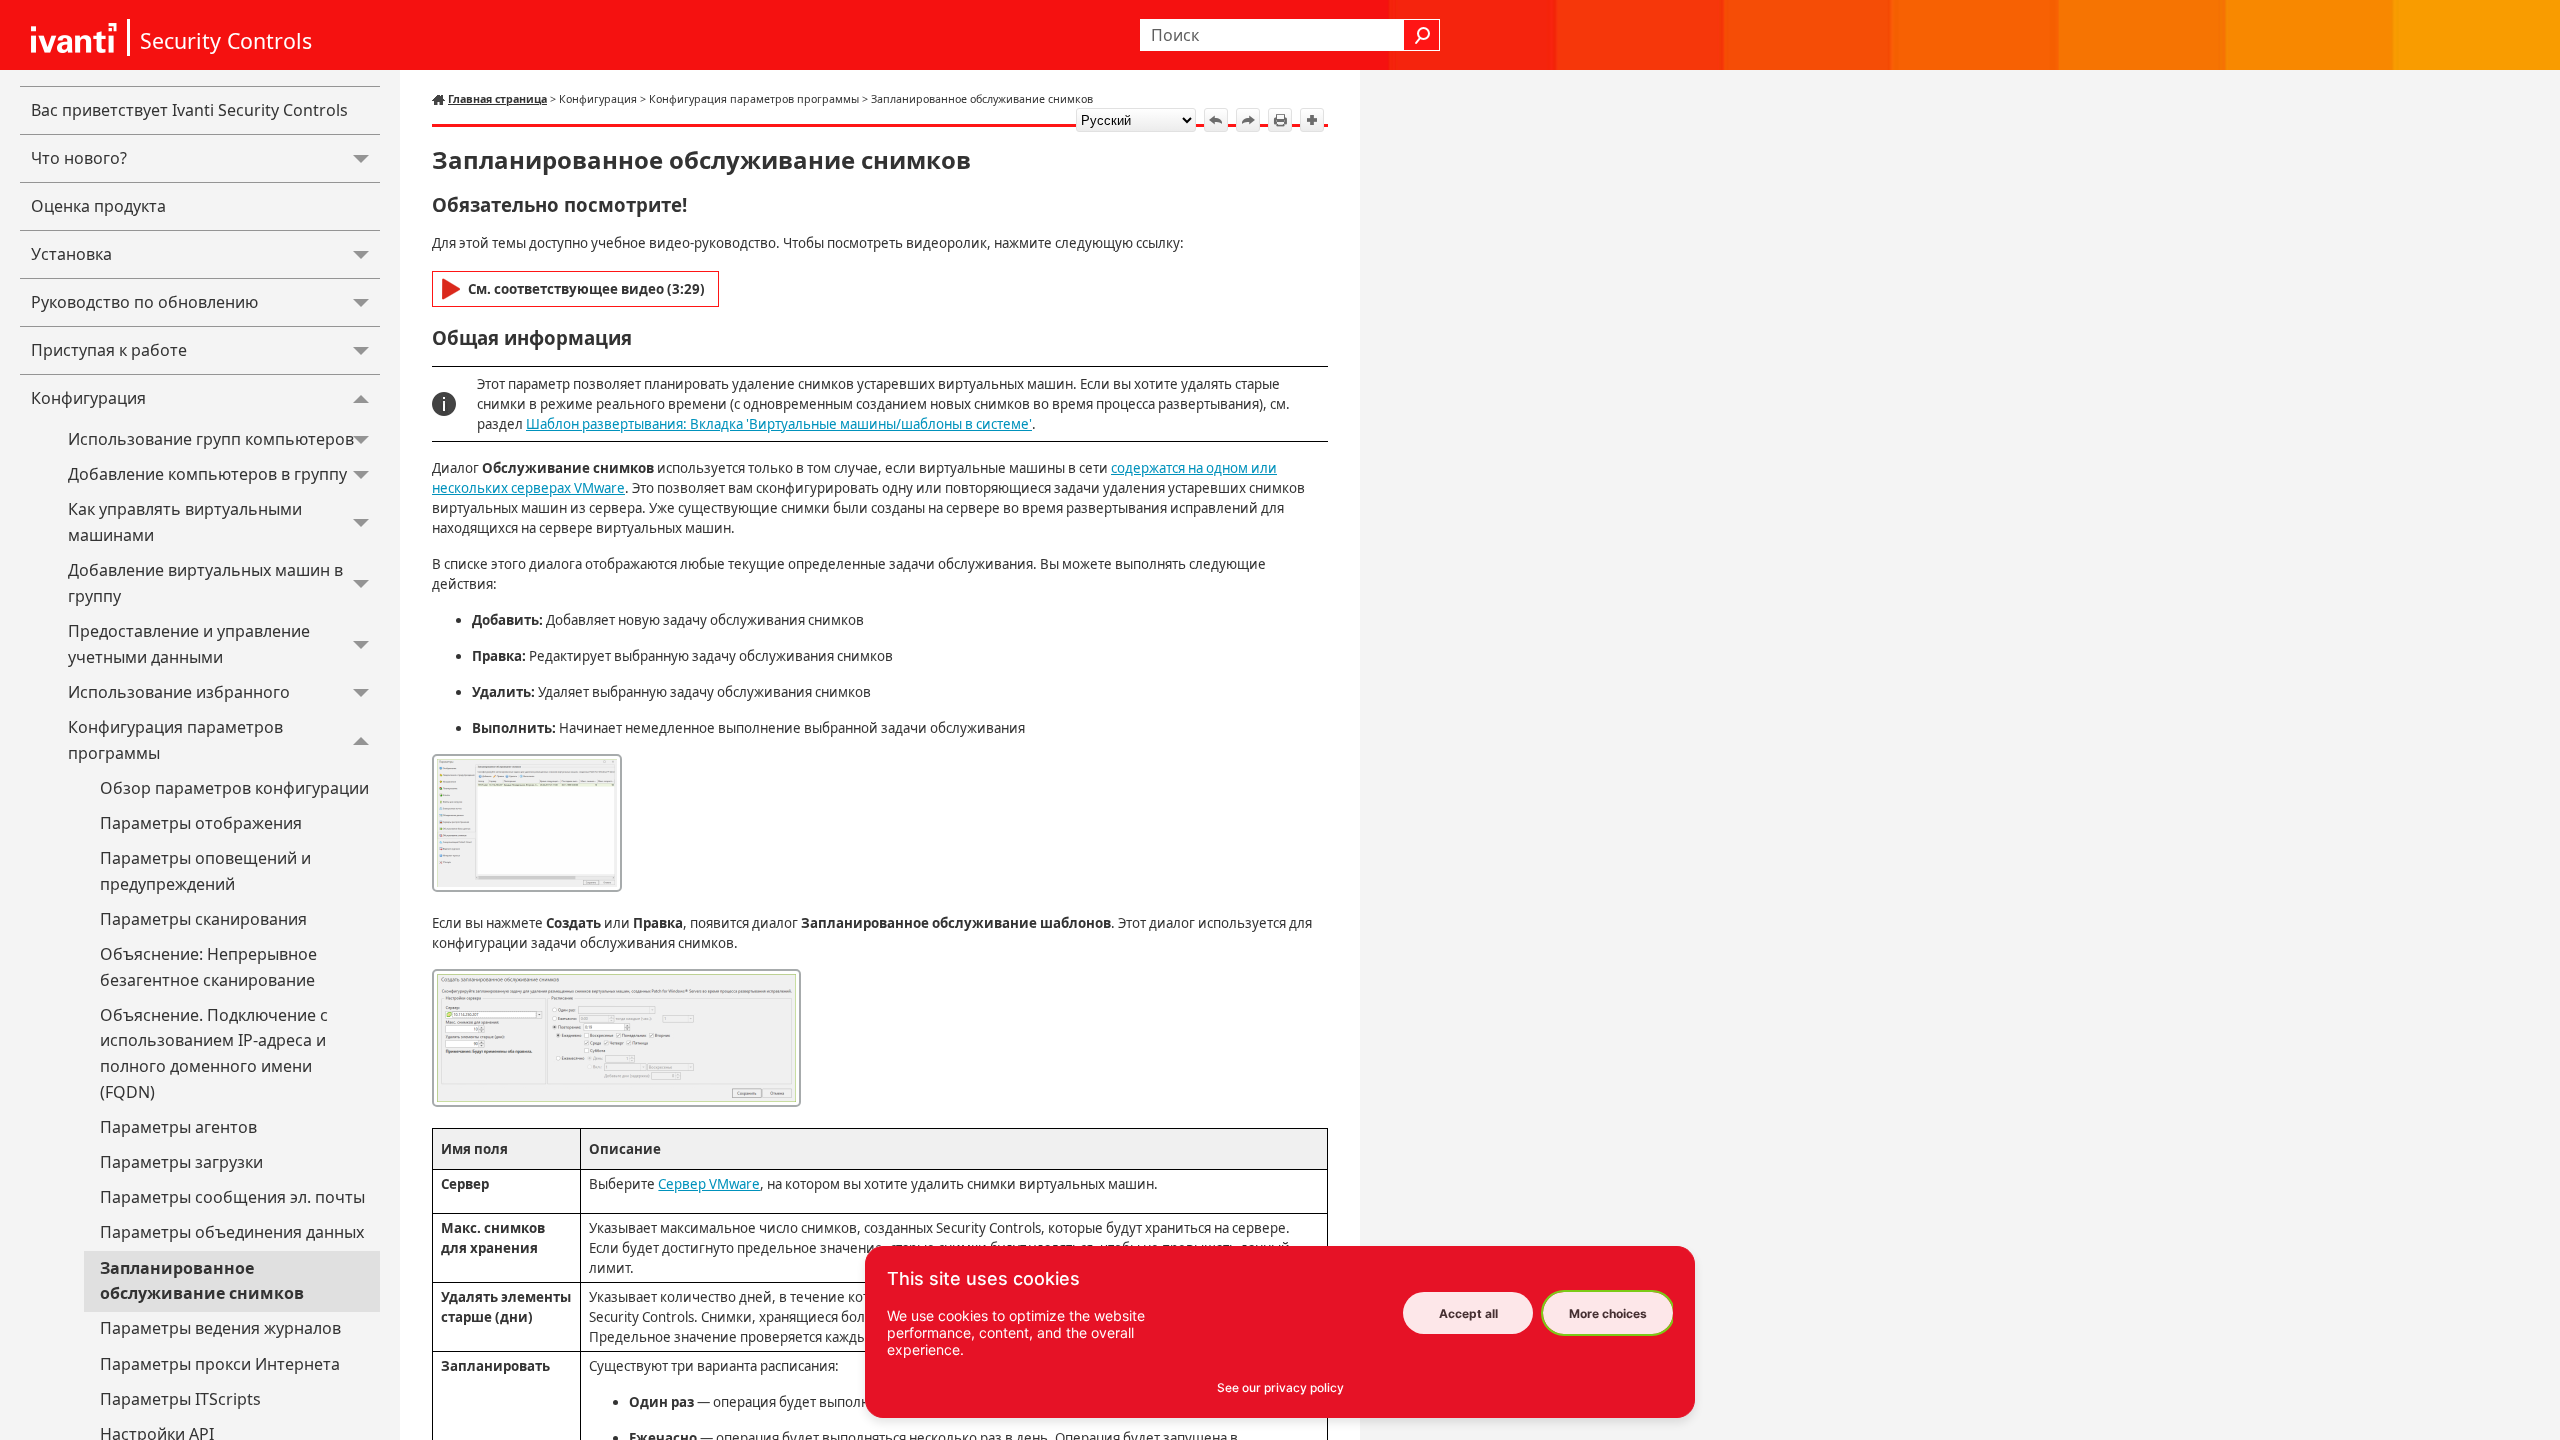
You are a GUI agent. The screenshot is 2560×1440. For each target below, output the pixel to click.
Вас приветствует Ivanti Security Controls (189, 110)
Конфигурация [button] (88, 398)
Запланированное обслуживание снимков (202, 1281)
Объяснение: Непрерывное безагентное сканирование (208, 967)
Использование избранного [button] (179, 692)
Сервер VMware (709, 1184)
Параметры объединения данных (232, 1232)
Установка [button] (71, 254)
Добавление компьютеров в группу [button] (207, 474)
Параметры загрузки (181, 1162)
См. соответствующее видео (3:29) (586, 289)
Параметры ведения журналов (220, 1328)
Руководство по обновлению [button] (144, 302)
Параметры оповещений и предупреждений (205, 871)
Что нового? (79, 158)
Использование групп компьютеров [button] (211, 439)
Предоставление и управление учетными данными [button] (189, 644)
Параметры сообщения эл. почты (232, 1197)
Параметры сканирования (203, 919)
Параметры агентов (178, 1127)
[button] (1422, 35)
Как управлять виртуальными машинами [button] (185, 522)
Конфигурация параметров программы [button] (175, 740)
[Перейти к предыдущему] (1216, 120)
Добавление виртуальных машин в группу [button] (205, 583)
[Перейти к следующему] (1248, 120)
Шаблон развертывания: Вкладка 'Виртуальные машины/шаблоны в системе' (779, 424)
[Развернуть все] (1312, 120)
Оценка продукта (98, 206)
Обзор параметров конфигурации (234, 788)
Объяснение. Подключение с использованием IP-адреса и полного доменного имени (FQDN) (214, 1053)
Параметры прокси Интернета (220, 1364)
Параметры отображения (201, 823)
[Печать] (1280, 120)
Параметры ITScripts (180, 1399)
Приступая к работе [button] (109, 350)
